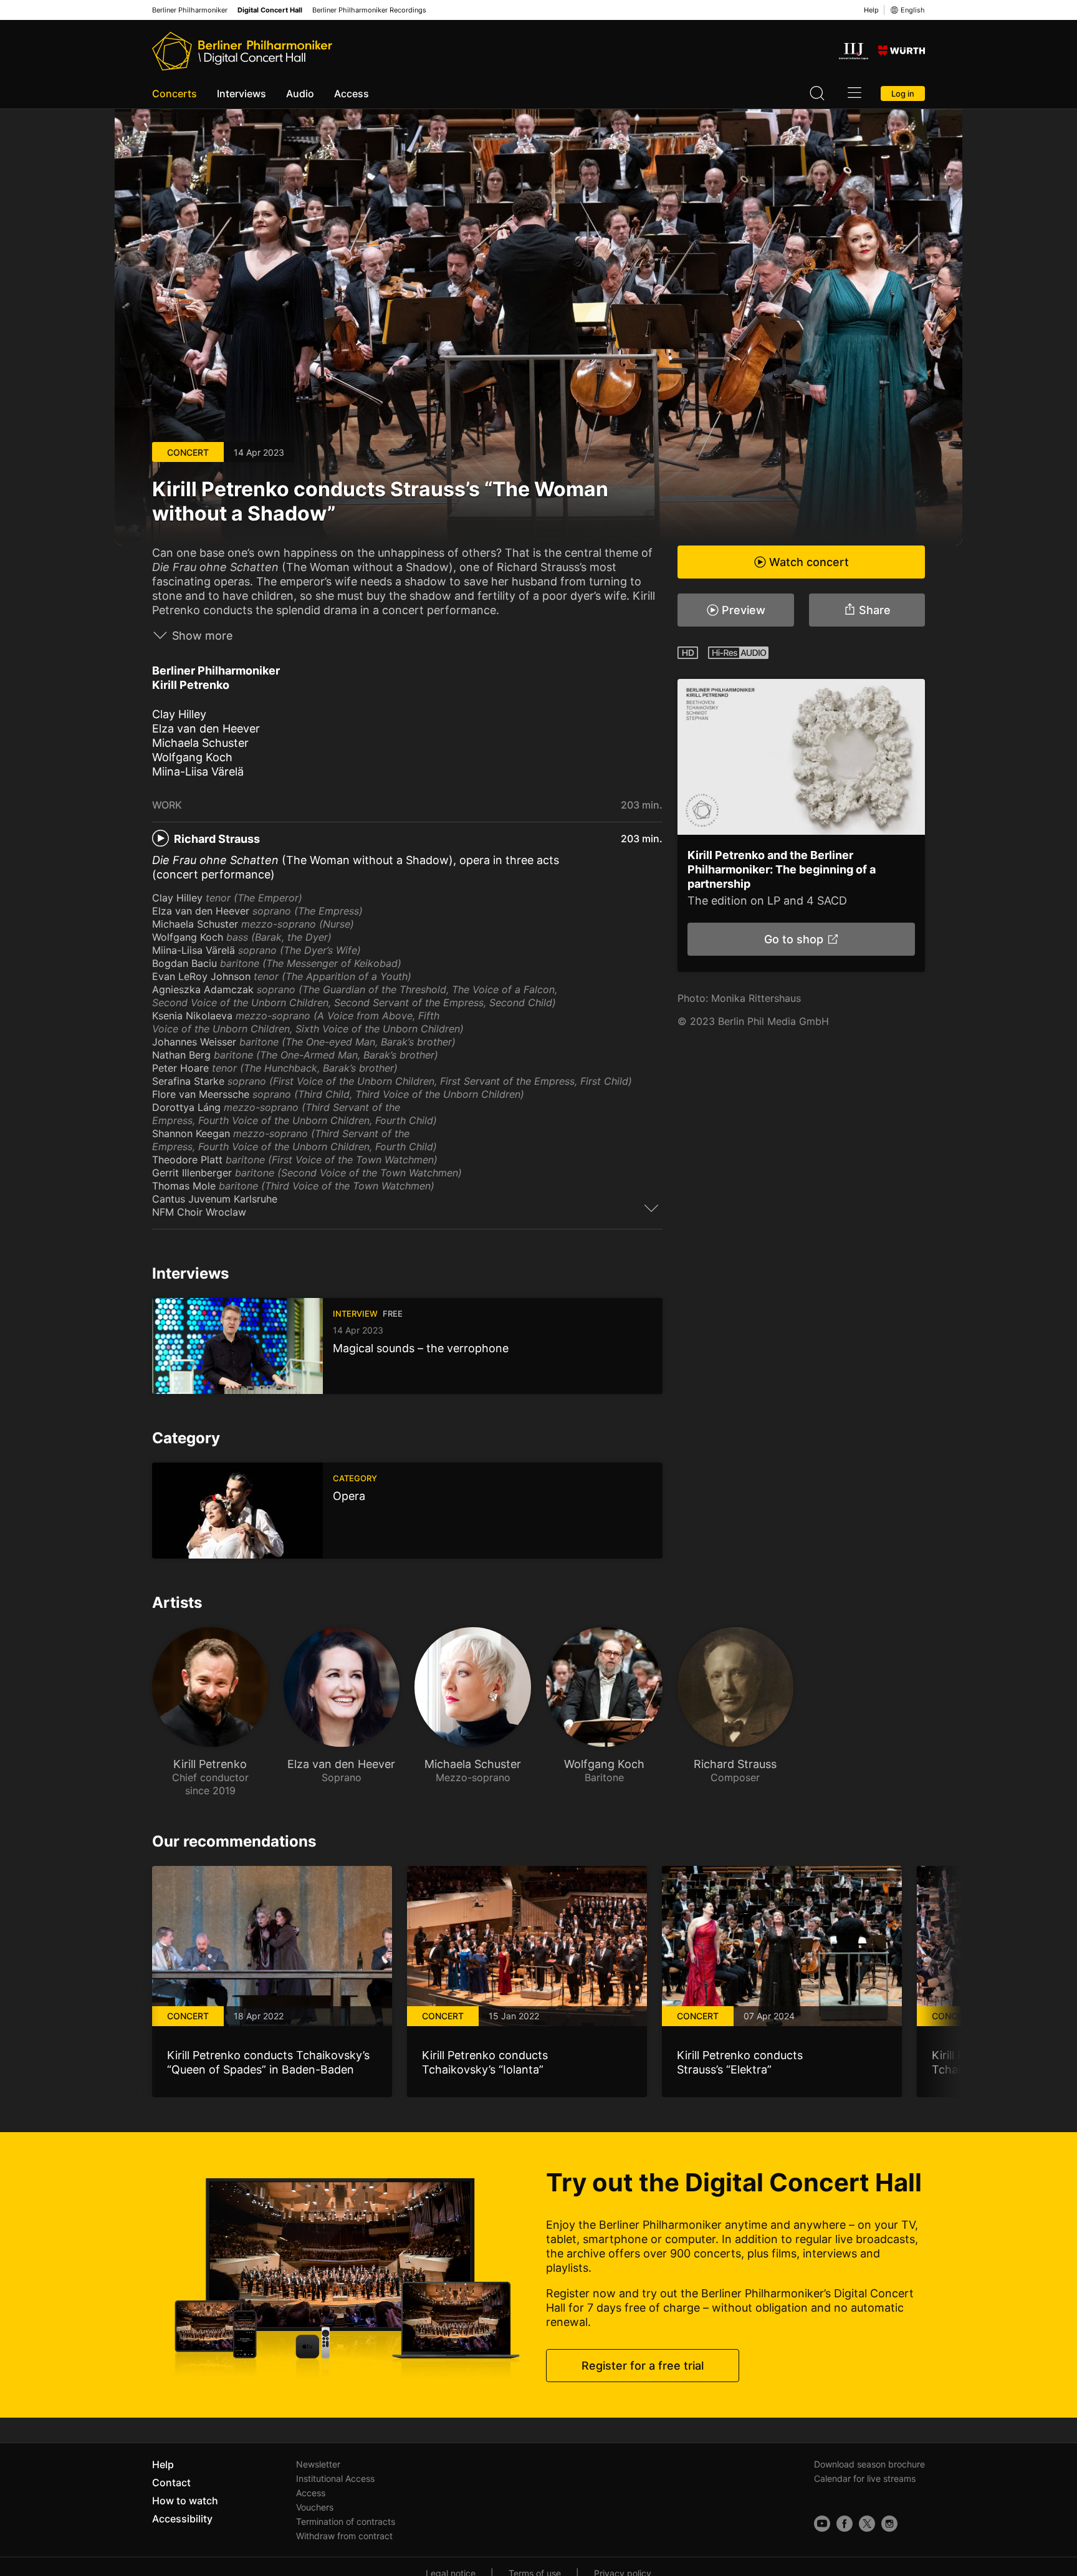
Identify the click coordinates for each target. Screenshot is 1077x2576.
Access (352, 94)
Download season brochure (869, 2464)
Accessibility (182, 2519)
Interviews (242, 94)
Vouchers (315, 2507)
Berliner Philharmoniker (190, 10)
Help (871, 10)
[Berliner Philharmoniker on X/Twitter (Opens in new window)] (867, 2524)
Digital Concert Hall (270, 10)
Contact (171, 2482)
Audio (300, 94)
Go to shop (793, 939)
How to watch (185, 2501)
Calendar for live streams (865, 2478)
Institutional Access (335, 2478)
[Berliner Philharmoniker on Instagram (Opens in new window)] (889, 2524)
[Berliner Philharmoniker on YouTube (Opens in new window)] (822, 2524)
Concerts (175, 94)
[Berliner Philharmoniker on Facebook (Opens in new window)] (845, 2524)
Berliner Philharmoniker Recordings (369, 10)
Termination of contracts (346, 2521)
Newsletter (318, 2464)
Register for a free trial (643, 2366)
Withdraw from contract (344, 2536)
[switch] (651, 1208)
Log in (903, 94)
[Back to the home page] (242, 51)
